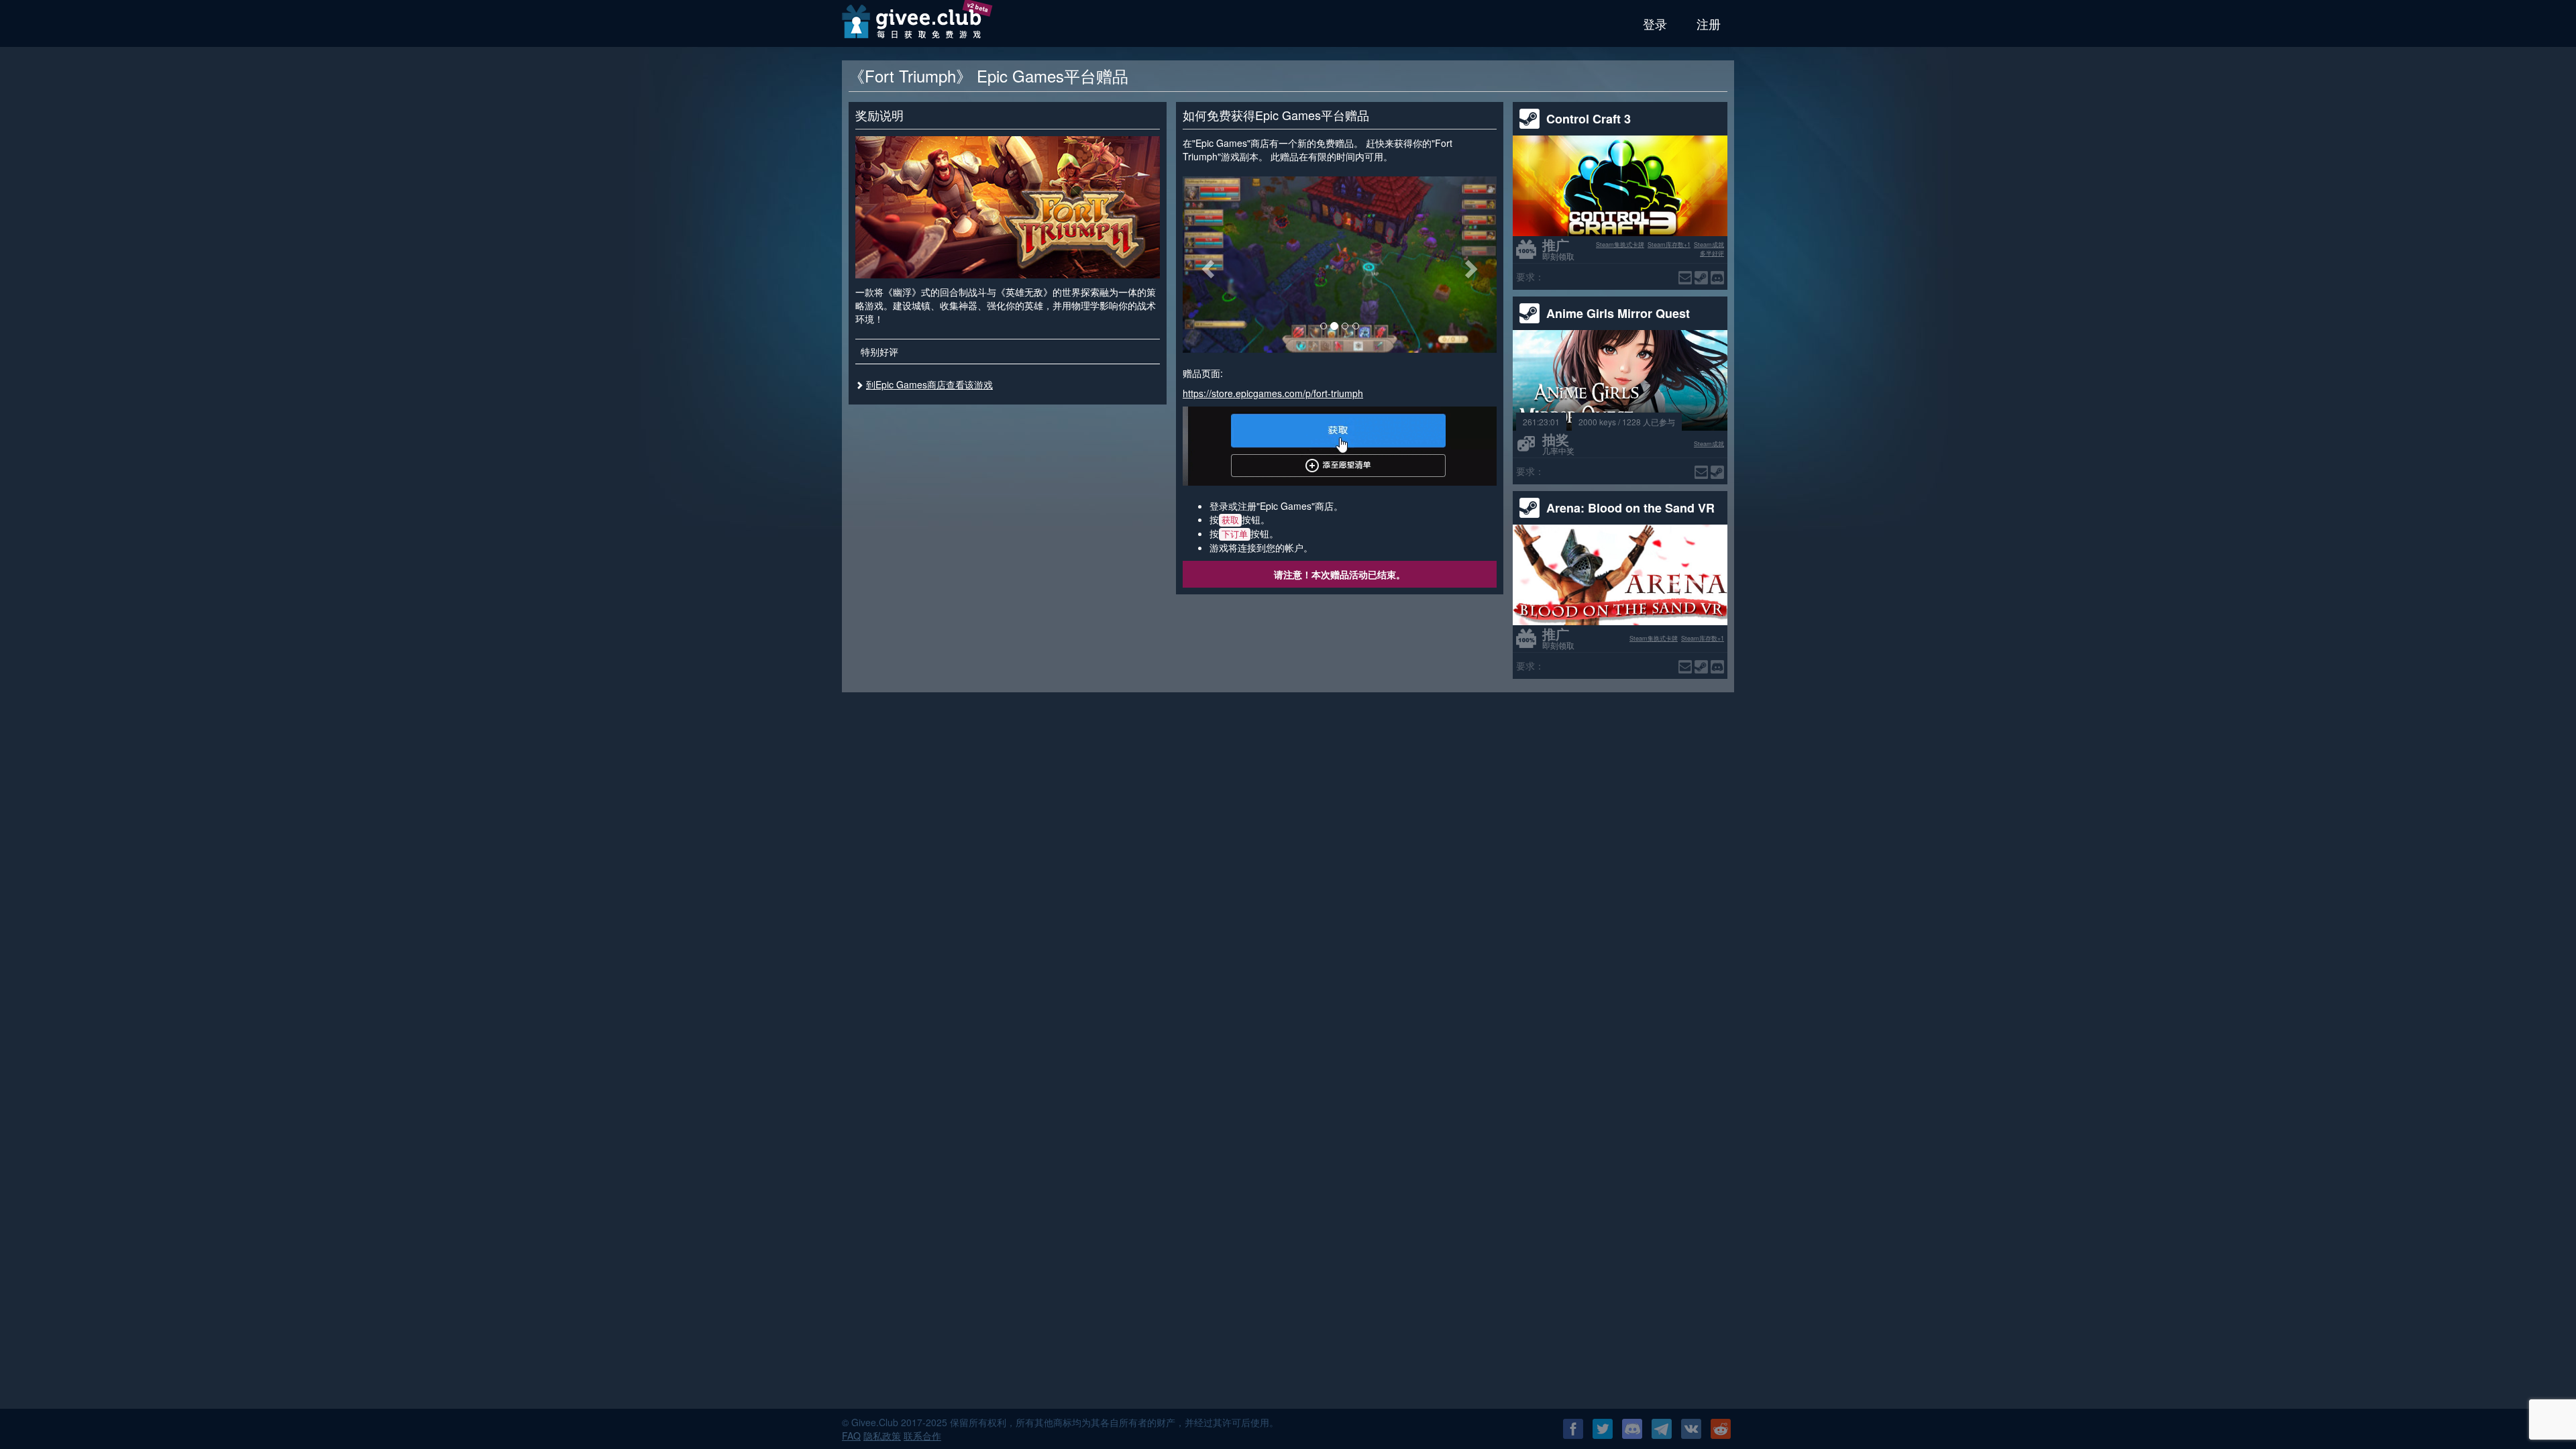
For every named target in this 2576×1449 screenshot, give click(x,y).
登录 (1655, 23)
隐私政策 (882, 1436)
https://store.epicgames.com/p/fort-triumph (1273, 393)
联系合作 (922, 1436)
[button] (1206, 265)
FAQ (851, 1436)
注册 (1709, 23)
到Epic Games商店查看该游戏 (929, 384)
